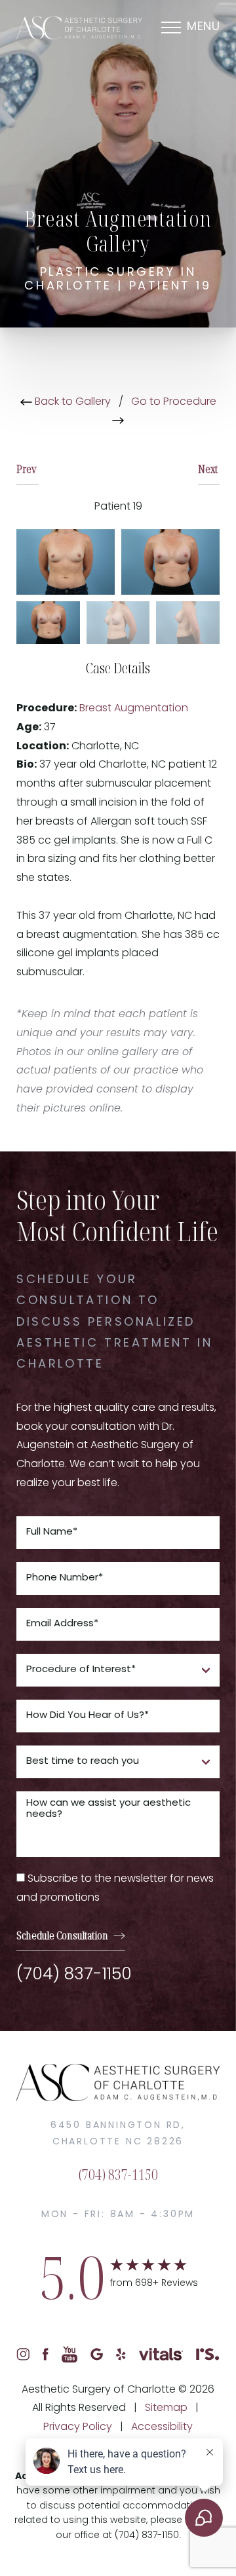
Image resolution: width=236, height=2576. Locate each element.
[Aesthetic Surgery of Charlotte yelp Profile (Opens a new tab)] (121, 2355)
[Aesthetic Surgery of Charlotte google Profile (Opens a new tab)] (97, 2355)
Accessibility (162, 2427)
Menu (203, 28)
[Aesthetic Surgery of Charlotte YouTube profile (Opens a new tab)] (70, 2355)
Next (209, 469)
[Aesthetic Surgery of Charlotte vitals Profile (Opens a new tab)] (161, 2355)
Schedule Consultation (62, 1935)
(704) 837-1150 (74, 1975)
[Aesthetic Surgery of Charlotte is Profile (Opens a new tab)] (208, 2355)
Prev (28, 469)
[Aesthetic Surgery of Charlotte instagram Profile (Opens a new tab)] (23, 2355)
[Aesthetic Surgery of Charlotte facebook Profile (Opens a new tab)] (46, 2355)
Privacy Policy (78, 2427)
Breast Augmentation (134, 709)
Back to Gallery (71, 402)
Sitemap (166, 2408)
